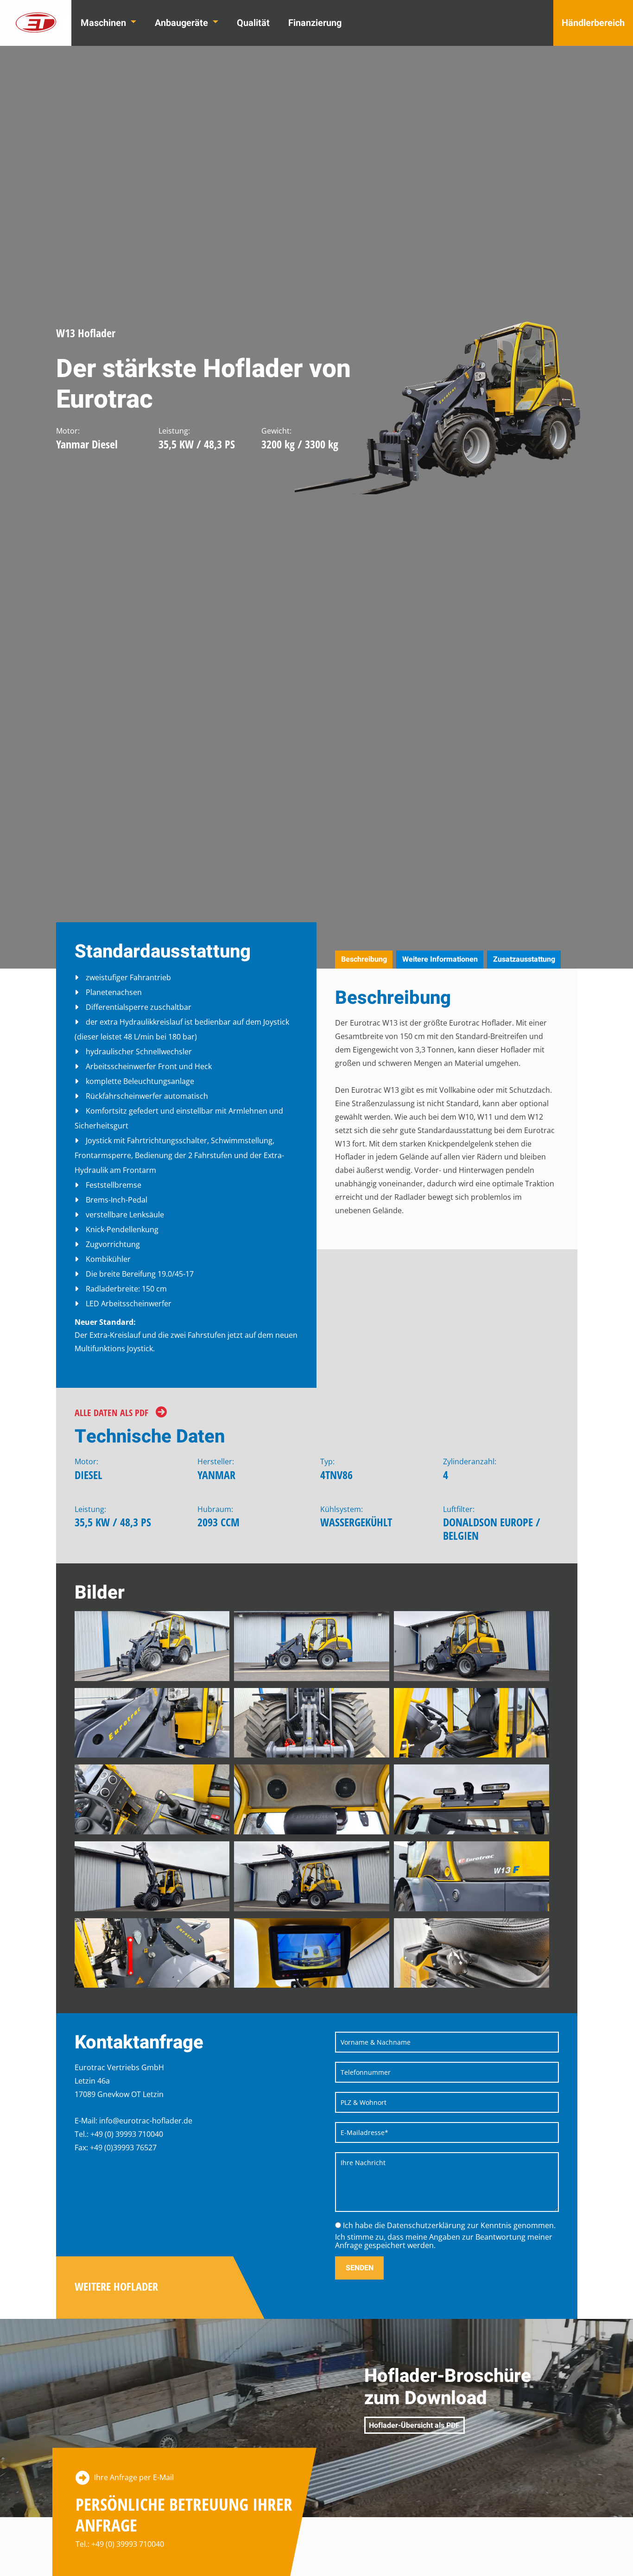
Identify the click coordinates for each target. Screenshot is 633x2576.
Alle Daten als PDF (111, 1413)
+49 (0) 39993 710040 (128, 2544)
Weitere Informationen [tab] (440, 959)
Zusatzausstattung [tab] (524, 959)
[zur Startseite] (36, 23)
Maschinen (104, 23)
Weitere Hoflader (116, 2287)
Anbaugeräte (183, 23)
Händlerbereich (593, 23)
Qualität (253, 23)
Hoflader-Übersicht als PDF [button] (414, 2425)
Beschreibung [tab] (364, 959)
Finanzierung (315, 23)
